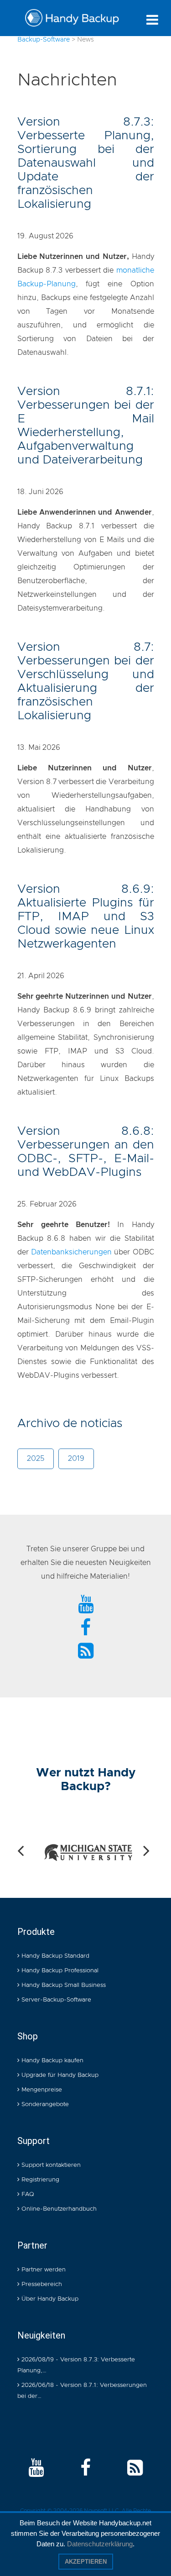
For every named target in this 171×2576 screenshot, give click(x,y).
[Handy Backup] (72, 20)
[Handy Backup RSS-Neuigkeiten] (135, 2469)
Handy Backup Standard (54, 1956)
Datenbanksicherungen (71, 1252)
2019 (76, 1459)
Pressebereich (41, 2284)
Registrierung (39, 2180)
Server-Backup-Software (55, 2000)
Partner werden (43, 2270)
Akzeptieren (86, 2562)
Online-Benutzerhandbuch (58, 2209)
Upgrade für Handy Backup (59, 2075)
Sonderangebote (44, 2105)
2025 (36, 1459)
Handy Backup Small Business (63, 1985)
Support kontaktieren (50, 2165)
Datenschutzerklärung (100, 2544)
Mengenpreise (41, 2090)
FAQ (27, 2194)
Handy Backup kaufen (52, 2061)
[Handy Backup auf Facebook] (85, 2469)
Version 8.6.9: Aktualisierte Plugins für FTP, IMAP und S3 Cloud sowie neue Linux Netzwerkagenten (86, 917)
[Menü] (152, 20)
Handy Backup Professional (59, 1971)
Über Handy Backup (49, 2299)
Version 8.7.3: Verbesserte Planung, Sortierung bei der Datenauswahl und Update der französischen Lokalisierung (86, 163)
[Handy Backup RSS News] (86, 1652)
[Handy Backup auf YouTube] (36, 2469)
